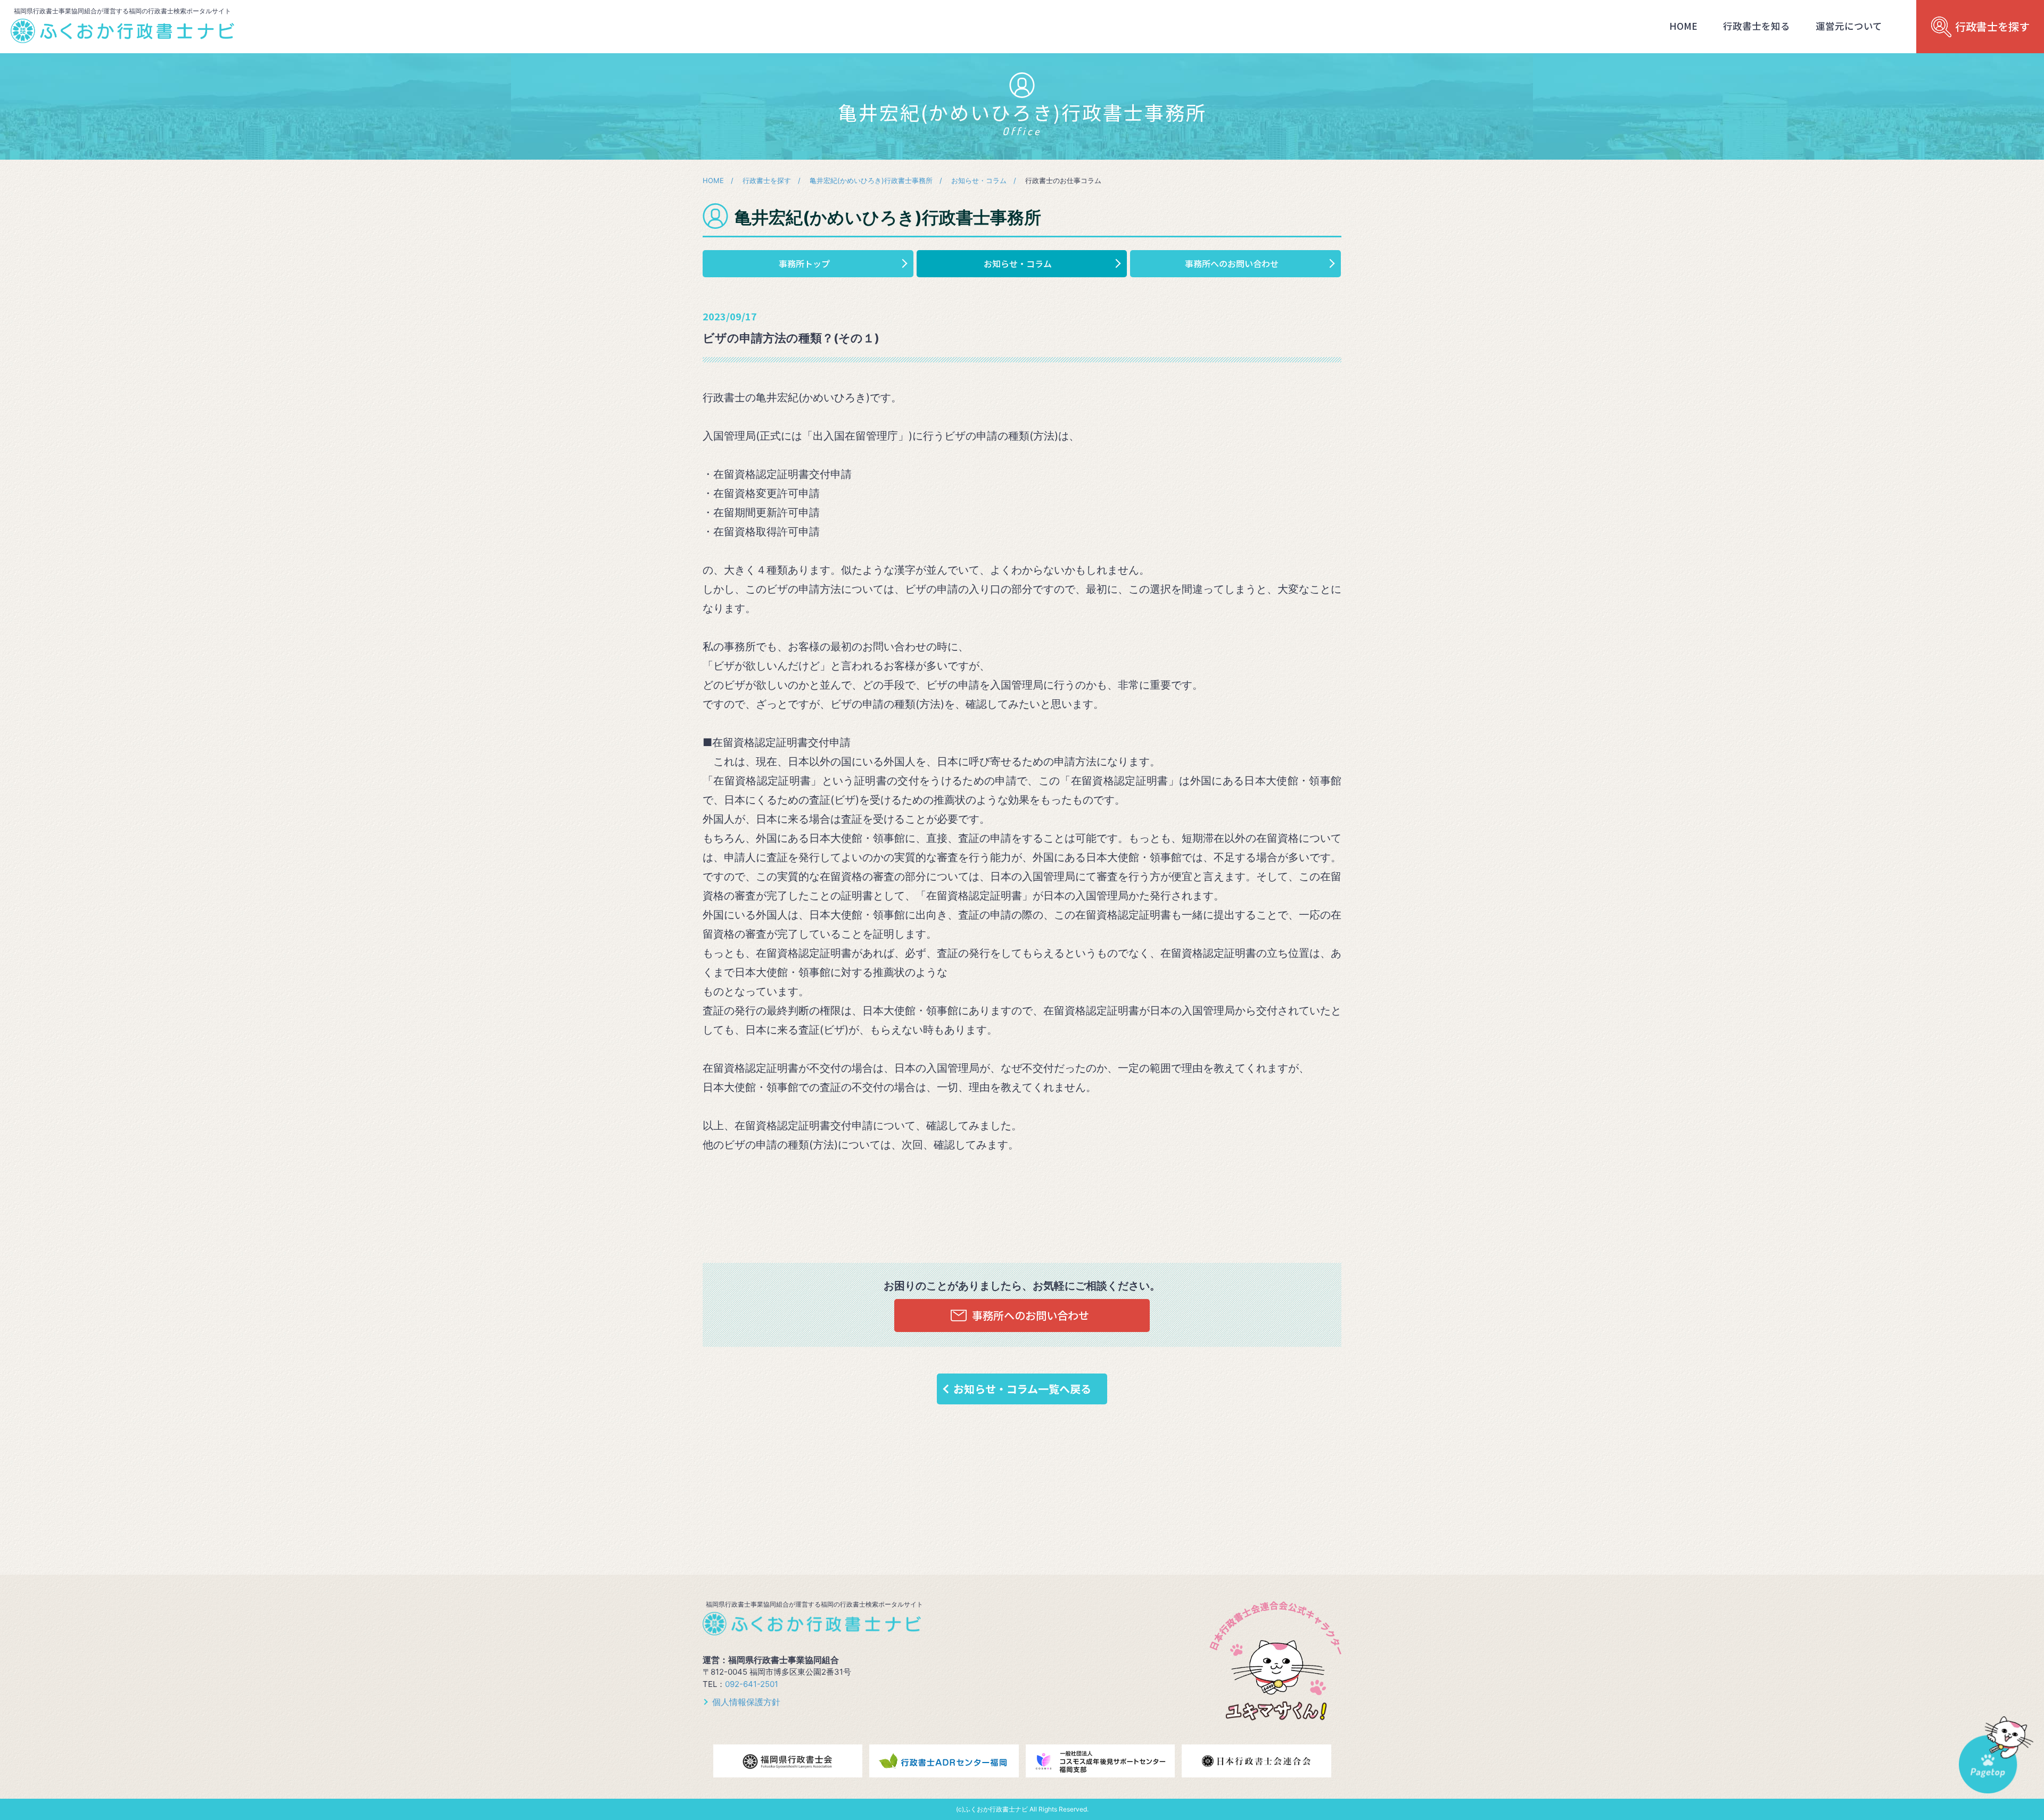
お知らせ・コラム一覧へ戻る (1022, 1389)
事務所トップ (804, 263)
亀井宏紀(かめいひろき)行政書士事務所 (871, 180)
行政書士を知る (1757, 26)
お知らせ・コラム (979, 180)
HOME (1683, 26)
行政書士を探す (767, 180)
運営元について (1849, 26)
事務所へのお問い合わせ (1232, 263)
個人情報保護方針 (746, 1702)
